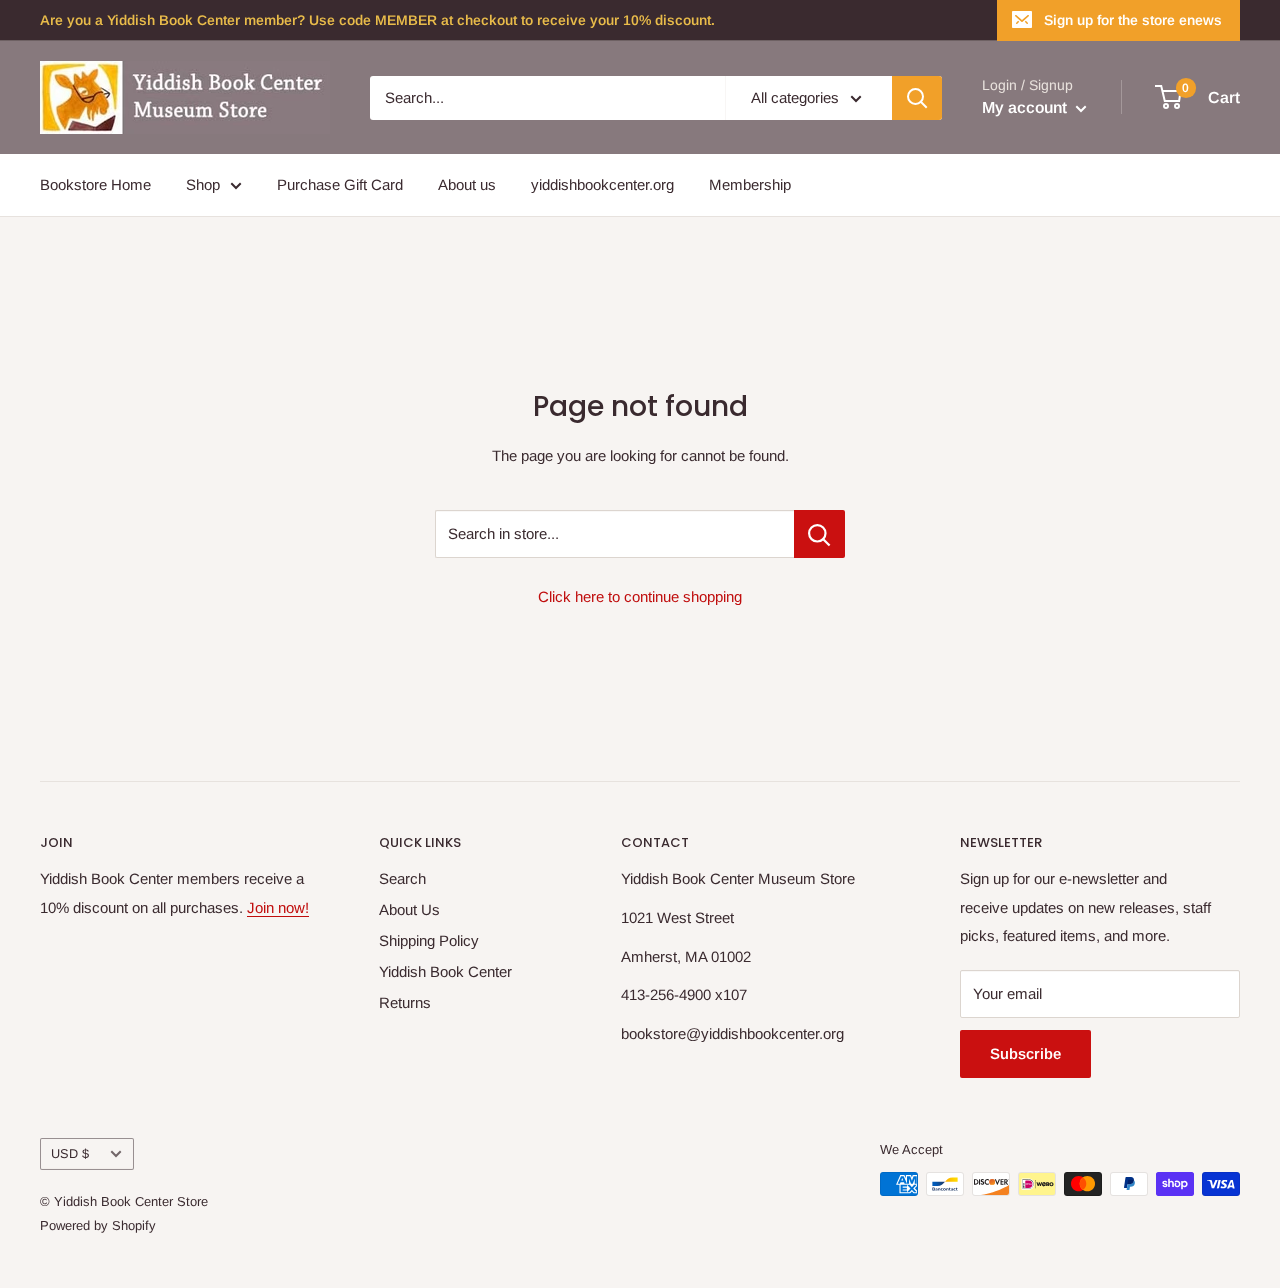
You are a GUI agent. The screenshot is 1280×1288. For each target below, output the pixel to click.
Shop (203, 184)
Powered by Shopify (98, 1225)
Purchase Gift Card (340, 184)
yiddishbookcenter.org (602, 184)
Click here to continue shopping (640, 596)
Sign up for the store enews (1133, 20)
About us (467, 184)
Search (402, 878)
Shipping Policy (429, 940)
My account (1026, 107)
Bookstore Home (95, 184)
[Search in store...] (819, 534)
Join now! (278, 907)
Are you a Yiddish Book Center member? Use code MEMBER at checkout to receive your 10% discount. (377, 20)
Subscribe (1025, 1053)
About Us (409, 909)
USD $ (70, 1153)
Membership (750, 184)
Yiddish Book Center (445, 971)
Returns (405, 1002)
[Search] (917, 98)
